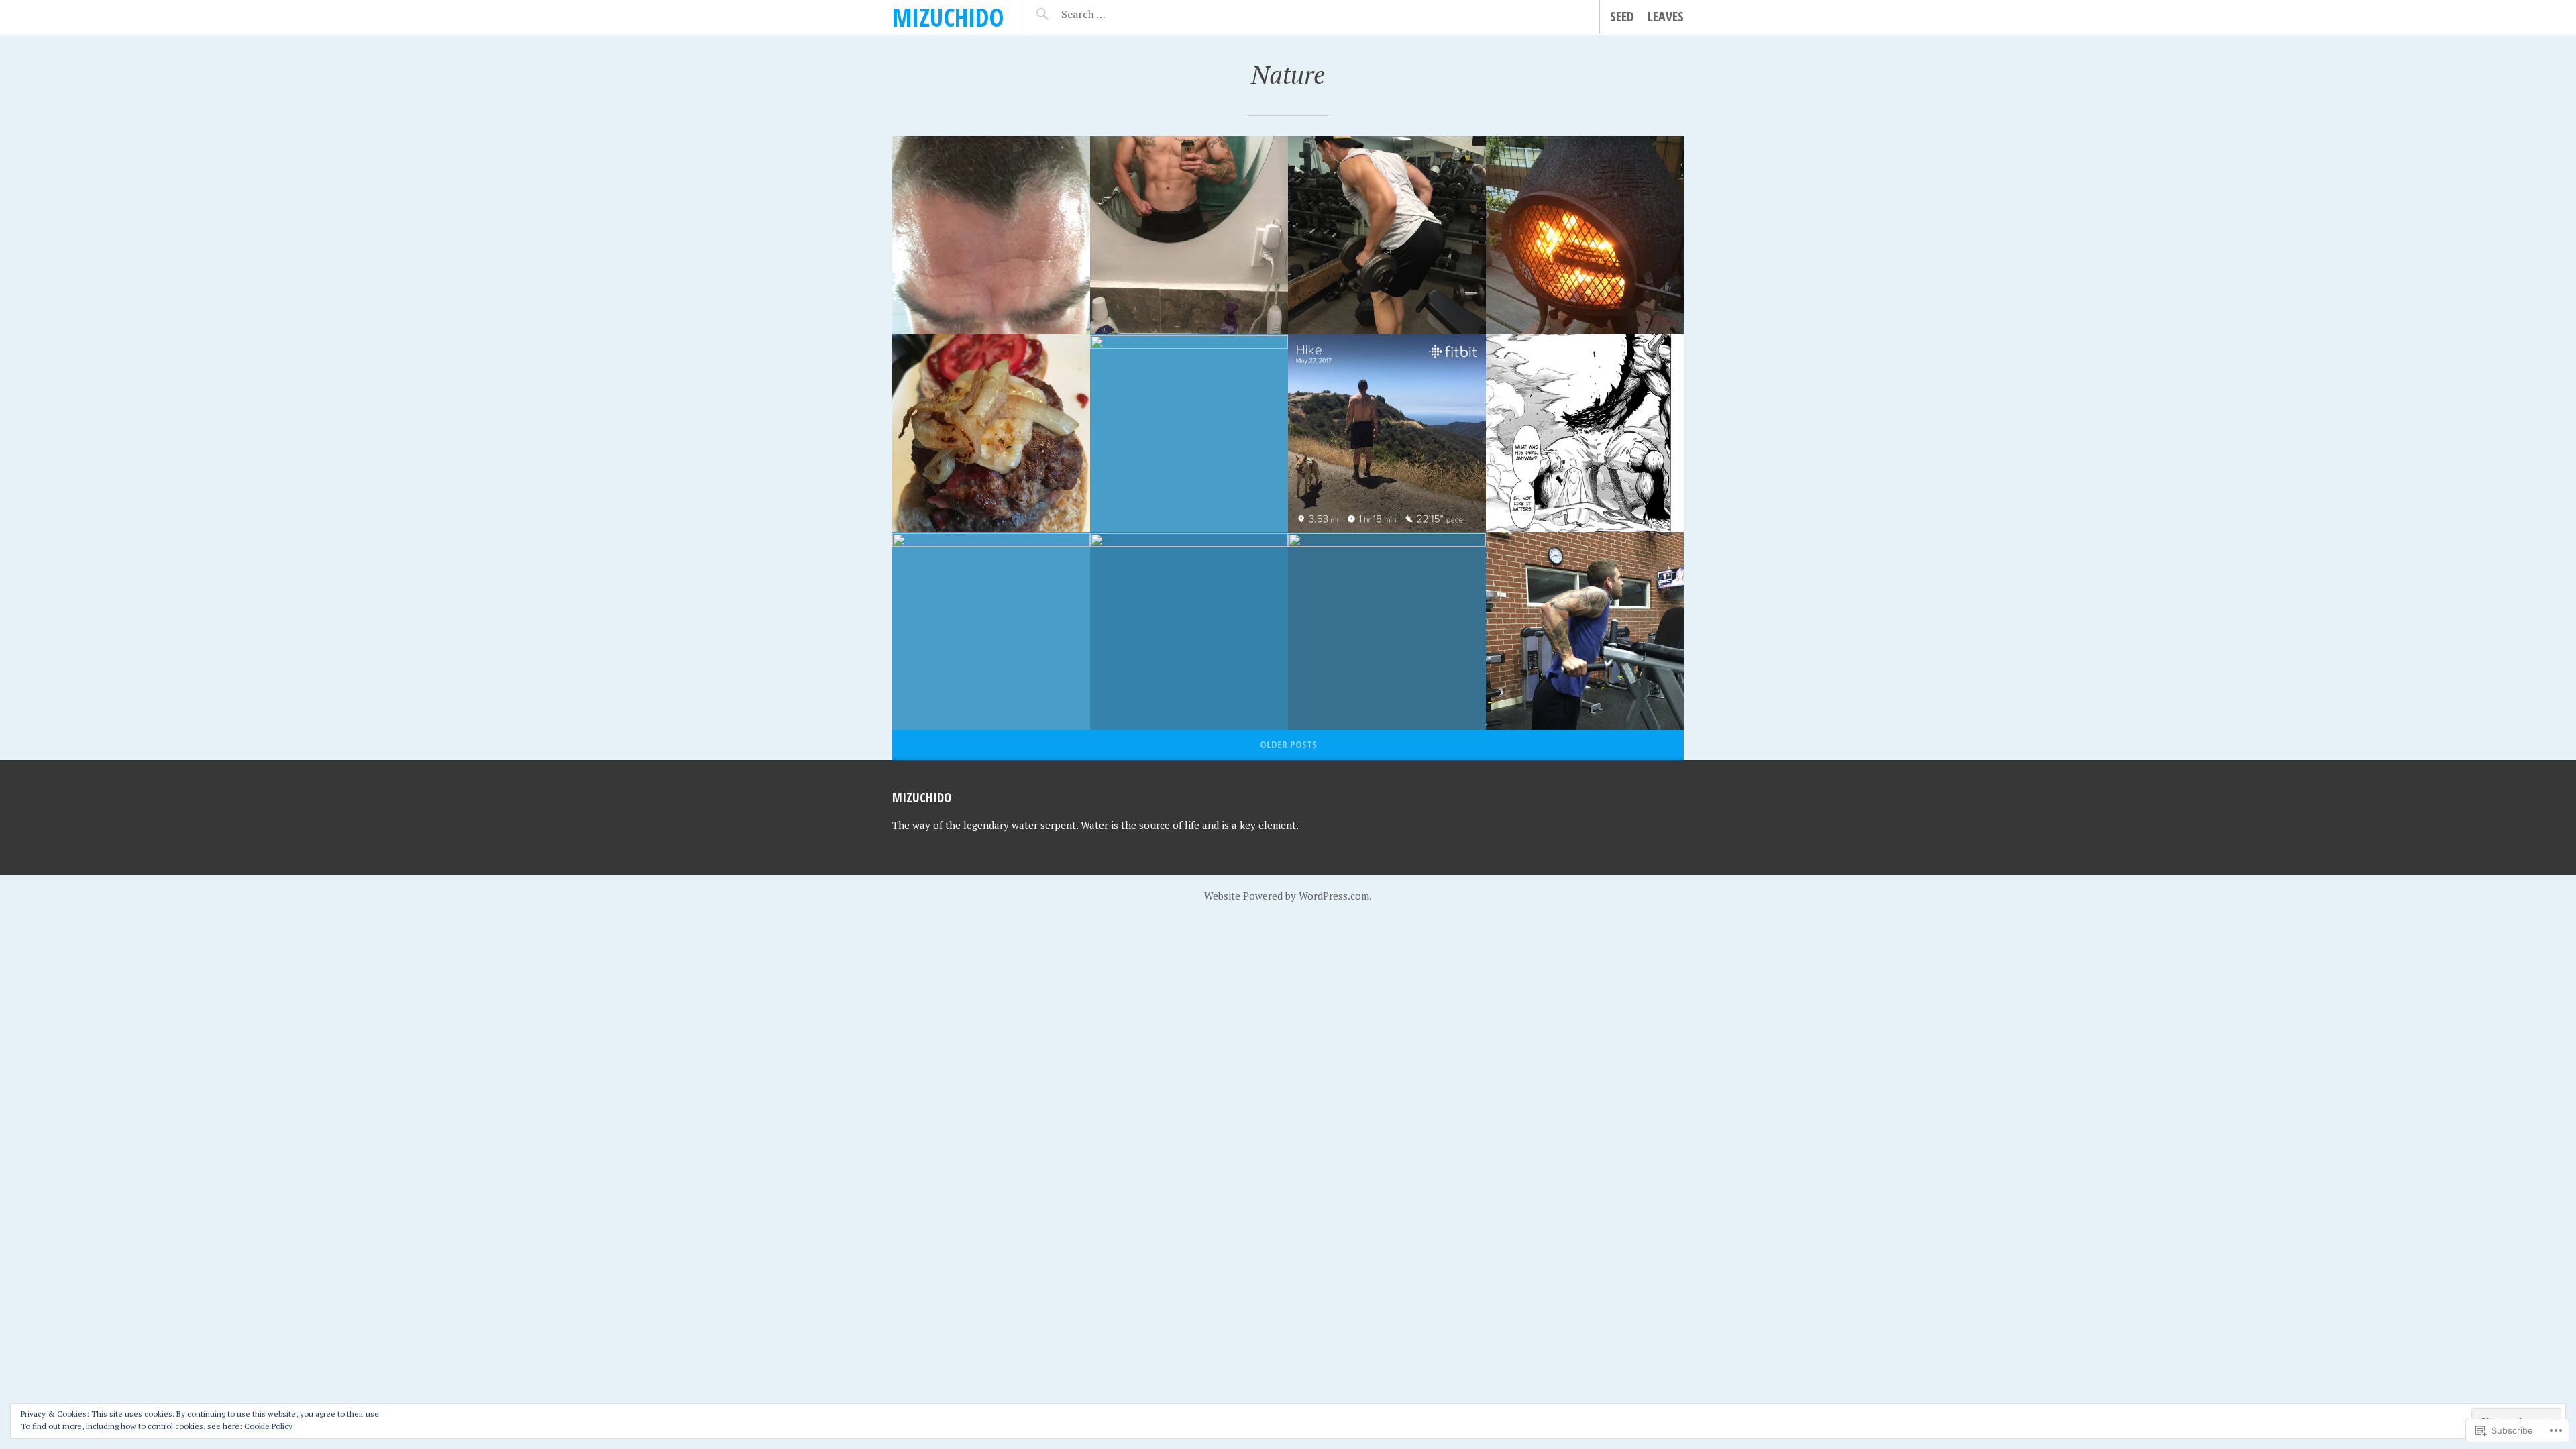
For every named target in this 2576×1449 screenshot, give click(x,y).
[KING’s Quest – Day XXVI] (1189, 433)
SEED (1622, 16)
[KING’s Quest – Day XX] (1585, 631)
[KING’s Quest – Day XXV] (1387, 433)
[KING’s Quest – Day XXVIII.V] (1387, 235)
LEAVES (1666, 16)
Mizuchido (948, 17)
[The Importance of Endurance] (991, 235)
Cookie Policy (268, 1426)
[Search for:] (1117, 14)
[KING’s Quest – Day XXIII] (991, 631)
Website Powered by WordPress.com (1287, 896)
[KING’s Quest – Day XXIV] (1585, 433)
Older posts (1288, 744)
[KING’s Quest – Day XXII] (1189, 631)
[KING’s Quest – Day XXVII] (991, 433)
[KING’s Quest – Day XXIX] (1189, 235)
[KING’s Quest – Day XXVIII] (1585, 235)
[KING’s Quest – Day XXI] (1387, 631)
